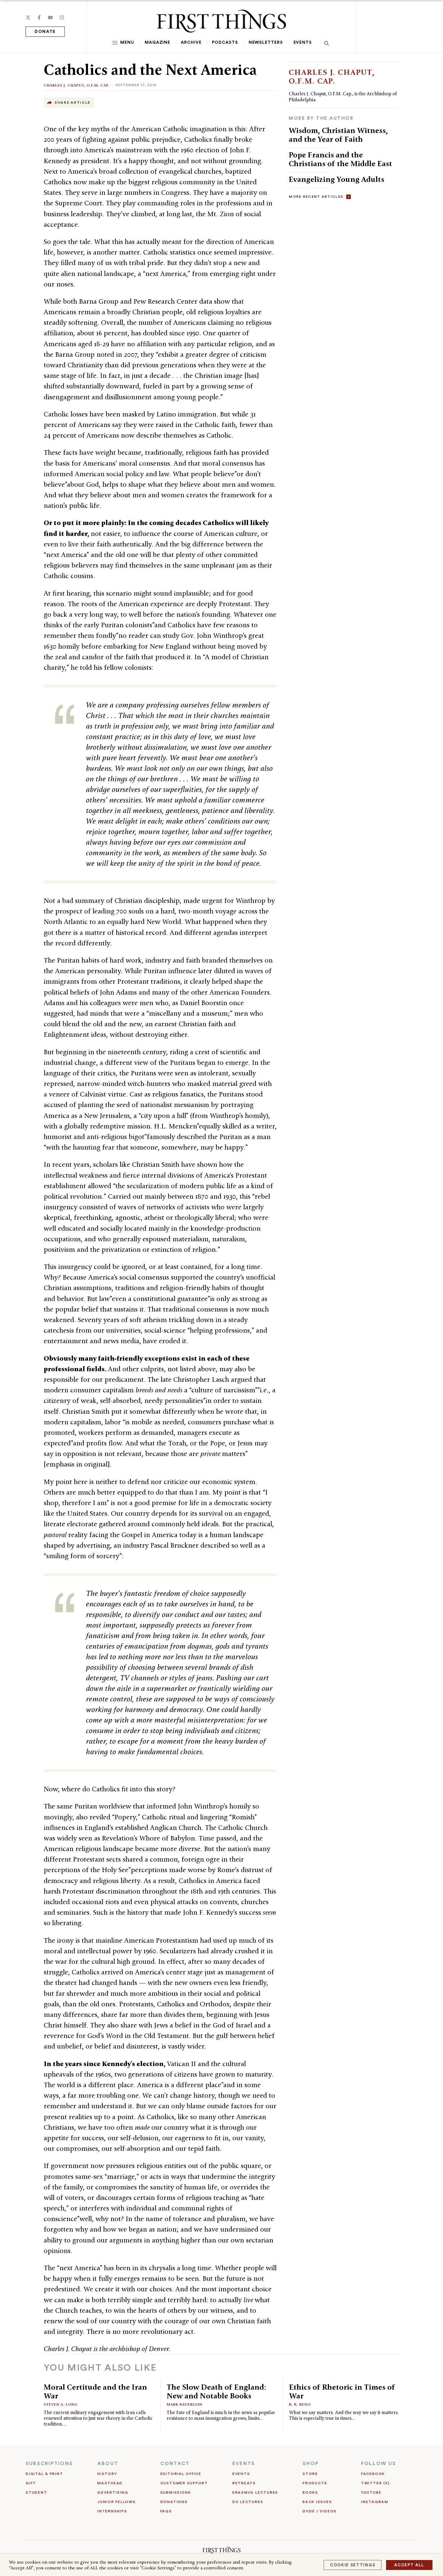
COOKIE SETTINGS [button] (353, 2565)
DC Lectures (248, 2502)
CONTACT (175, 2464)
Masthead (110, 2483)
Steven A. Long (61, 2404)
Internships (112, 2511)
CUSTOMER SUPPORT (184, 2483)
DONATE (45, 32)
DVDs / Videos (320, 2511)
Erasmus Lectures (255, 2492)
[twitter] (28, 17)
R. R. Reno (300, 2404)
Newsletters (266, 43)
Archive (191, 43)
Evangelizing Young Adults (336, 179)
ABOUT (108, 2464)
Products (315, 2483)
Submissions (176, 2492)
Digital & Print (44, 2474)
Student (36, 2492)
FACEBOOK (373, 2474)
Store (310, 2474)
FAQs (166, 2511)
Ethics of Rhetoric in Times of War (342, 2391)
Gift (31, 2483)
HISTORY (107, 2474)
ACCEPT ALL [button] (409, 2565)
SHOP (311, 2464)
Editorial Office (181, 2474)
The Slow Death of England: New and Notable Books (216, 2391)
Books (310, 2492)
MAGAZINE (157, 43)
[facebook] (39, 17)
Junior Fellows (117, 2502)
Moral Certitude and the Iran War (95, 2391)
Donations (174, 2502)
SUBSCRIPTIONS (49, 2464)
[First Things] (221, 21)
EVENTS (244, 2464)
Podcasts (225, 43)
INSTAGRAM (375, 2502)
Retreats (244, 2483)
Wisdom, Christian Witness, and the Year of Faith (338, 135)
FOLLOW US (379, 2464)
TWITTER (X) (375, 2483)
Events (303, 43)
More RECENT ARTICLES (316, 197)
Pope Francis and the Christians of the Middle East (340, 159)
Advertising (113, 2492)
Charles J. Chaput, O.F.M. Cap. (77, 85)
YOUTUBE (371, 2492)
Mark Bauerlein (184, 2404)
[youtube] (50, 17)
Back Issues (317, 2502)
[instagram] (62, 17)
